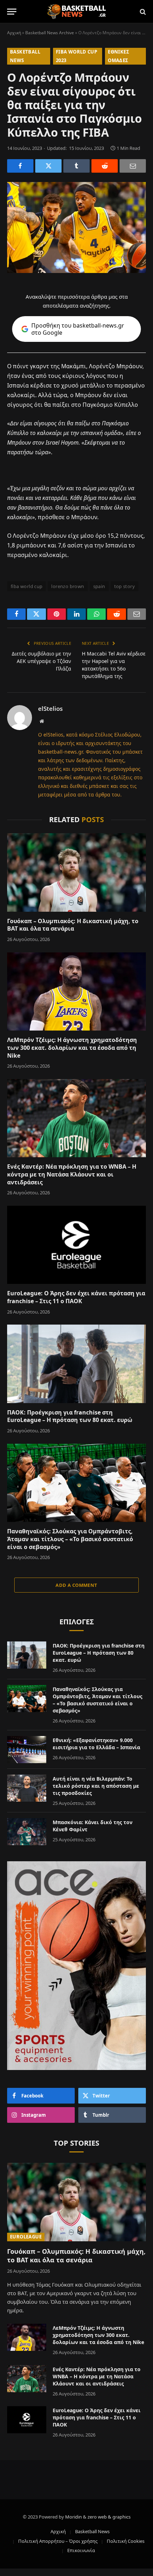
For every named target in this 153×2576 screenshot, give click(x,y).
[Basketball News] (77, 12)
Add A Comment (76, 1585)
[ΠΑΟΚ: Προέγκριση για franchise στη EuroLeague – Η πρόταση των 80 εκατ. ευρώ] (76, 1364)
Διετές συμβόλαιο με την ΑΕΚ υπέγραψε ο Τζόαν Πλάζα (41, 661)
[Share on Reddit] (105, 166)
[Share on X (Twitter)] (48, 166)
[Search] (142, 12)
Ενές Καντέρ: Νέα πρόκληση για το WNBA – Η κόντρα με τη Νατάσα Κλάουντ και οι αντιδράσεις (72, 1174)
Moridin (73, 2517)
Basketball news (25, 56)
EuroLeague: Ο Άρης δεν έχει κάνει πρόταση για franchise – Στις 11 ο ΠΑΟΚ (76, 1297)
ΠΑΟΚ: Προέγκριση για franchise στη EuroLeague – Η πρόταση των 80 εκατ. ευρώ (70, 1416)
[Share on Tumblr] (76, 166)
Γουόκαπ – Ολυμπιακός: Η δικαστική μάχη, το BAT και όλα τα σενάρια (73, 925)
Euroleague (26, 2237)
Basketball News (92, 2531)
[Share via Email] (133, 166)
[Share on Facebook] (20, 166)
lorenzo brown (68, 586)
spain (99, 586)
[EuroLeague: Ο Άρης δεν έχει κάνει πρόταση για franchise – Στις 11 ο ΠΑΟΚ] (76, 1245)
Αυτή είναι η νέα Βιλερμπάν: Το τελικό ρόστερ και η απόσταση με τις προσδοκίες (96, 1786)
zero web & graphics (109, 2517)
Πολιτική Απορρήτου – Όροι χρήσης (58, 2541)
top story (125, 586)
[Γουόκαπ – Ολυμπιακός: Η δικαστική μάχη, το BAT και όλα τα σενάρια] (76, 872)
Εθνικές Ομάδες (118, 56)
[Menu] (12, 12)
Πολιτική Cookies (126, 2541)
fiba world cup (27, 586)
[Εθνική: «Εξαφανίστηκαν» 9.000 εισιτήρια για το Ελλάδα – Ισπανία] (27, 1750)
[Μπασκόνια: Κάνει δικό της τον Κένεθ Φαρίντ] (27, 1832)
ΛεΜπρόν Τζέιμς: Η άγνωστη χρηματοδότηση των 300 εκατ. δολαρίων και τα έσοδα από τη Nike (72, 1048)
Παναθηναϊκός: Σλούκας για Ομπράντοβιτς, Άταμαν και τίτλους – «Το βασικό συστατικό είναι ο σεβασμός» (70, 1539)
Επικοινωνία (81, 2550)
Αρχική (14, 33)
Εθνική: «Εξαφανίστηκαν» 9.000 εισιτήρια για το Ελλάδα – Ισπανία (96, 1744)
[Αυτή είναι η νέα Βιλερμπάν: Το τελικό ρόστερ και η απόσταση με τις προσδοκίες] (27, 1788)
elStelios (50, 709)
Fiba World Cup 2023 (76, 56)
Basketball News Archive (50, 33)
